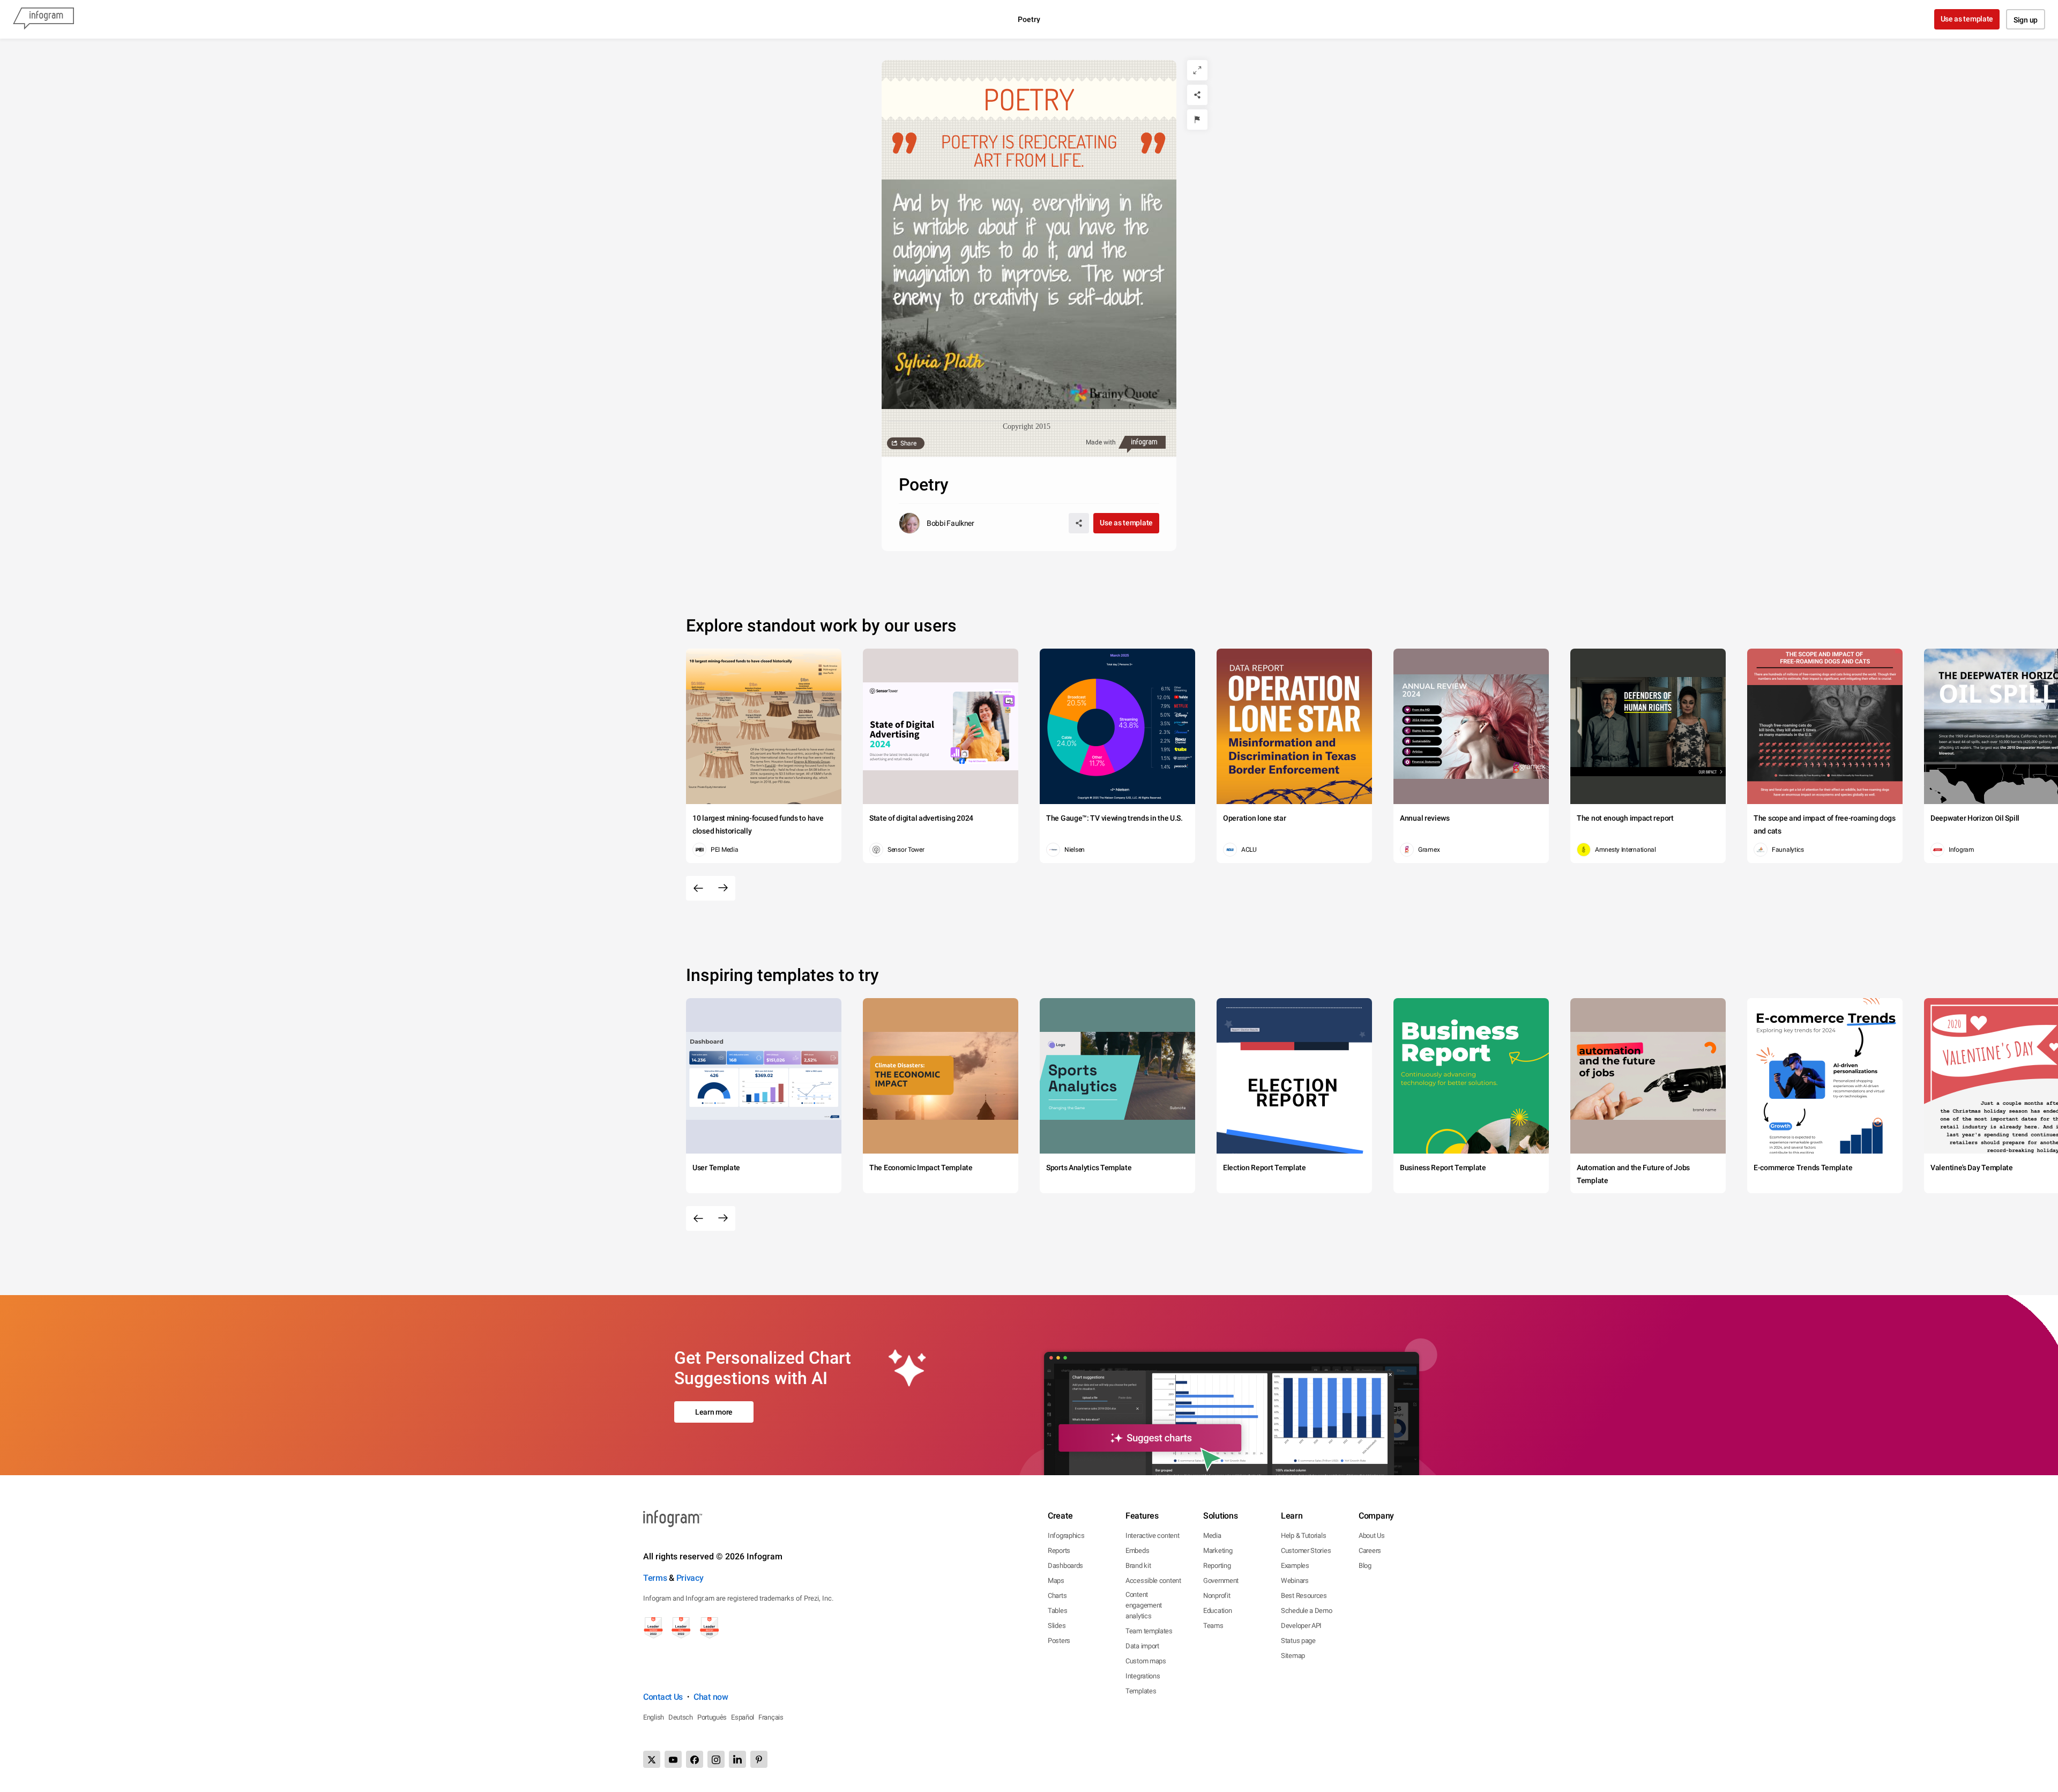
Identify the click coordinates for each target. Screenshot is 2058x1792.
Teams (1213, 1626)
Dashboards (1065, 1566)
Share (908, 443)
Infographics (1066, 1536)
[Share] (1197, 95)
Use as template (1967, 19)
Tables (1057, 1611)
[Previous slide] (698, 888)
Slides (1057, 1626)
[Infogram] (43, 19)
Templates (1141, 1691)
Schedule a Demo (1307, 1611)
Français (771, 1717)
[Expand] (1197, 70)
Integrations (1143, 1676)
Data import (1142, 1646)
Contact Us (663, 1697)
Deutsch (681, 1717)
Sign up (2026, 20)
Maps (1056, 1581)
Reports (1059, 1551)
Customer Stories (1306, 1551)
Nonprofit (1217, 1596)
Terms (655, 1578)
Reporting (1217, 1566)
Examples (1295, 1566)
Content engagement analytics (1144, 1605)
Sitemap (1293, 1656)
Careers (1370, 1551)
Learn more (714, 1412)
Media (1212, 1536)
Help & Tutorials (1303, 1536)
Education (1217, 1611)
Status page (1298, 1641)
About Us (1372, 1536)
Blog (1365, 1566)
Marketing (1218, 1551)
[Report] (1197, 120)
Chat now (711, 1697)
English (654, 1717)
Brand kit (1138, 1566)
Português (712, 1717)
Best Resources (1304, 1596)
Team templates (1149, 1631)
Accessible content (1153, 1581)
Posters (1059, 1641)
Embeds (1137, 1551)
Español (743, 1717)
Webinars (1295, 1581)
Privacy (690, 1578)
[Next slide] (723, 888)
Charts (1057, 1596)
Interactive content (1152, 1536)
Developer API (1301, 1626)
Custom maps (1146, 1661)
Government (1221, 1581)
